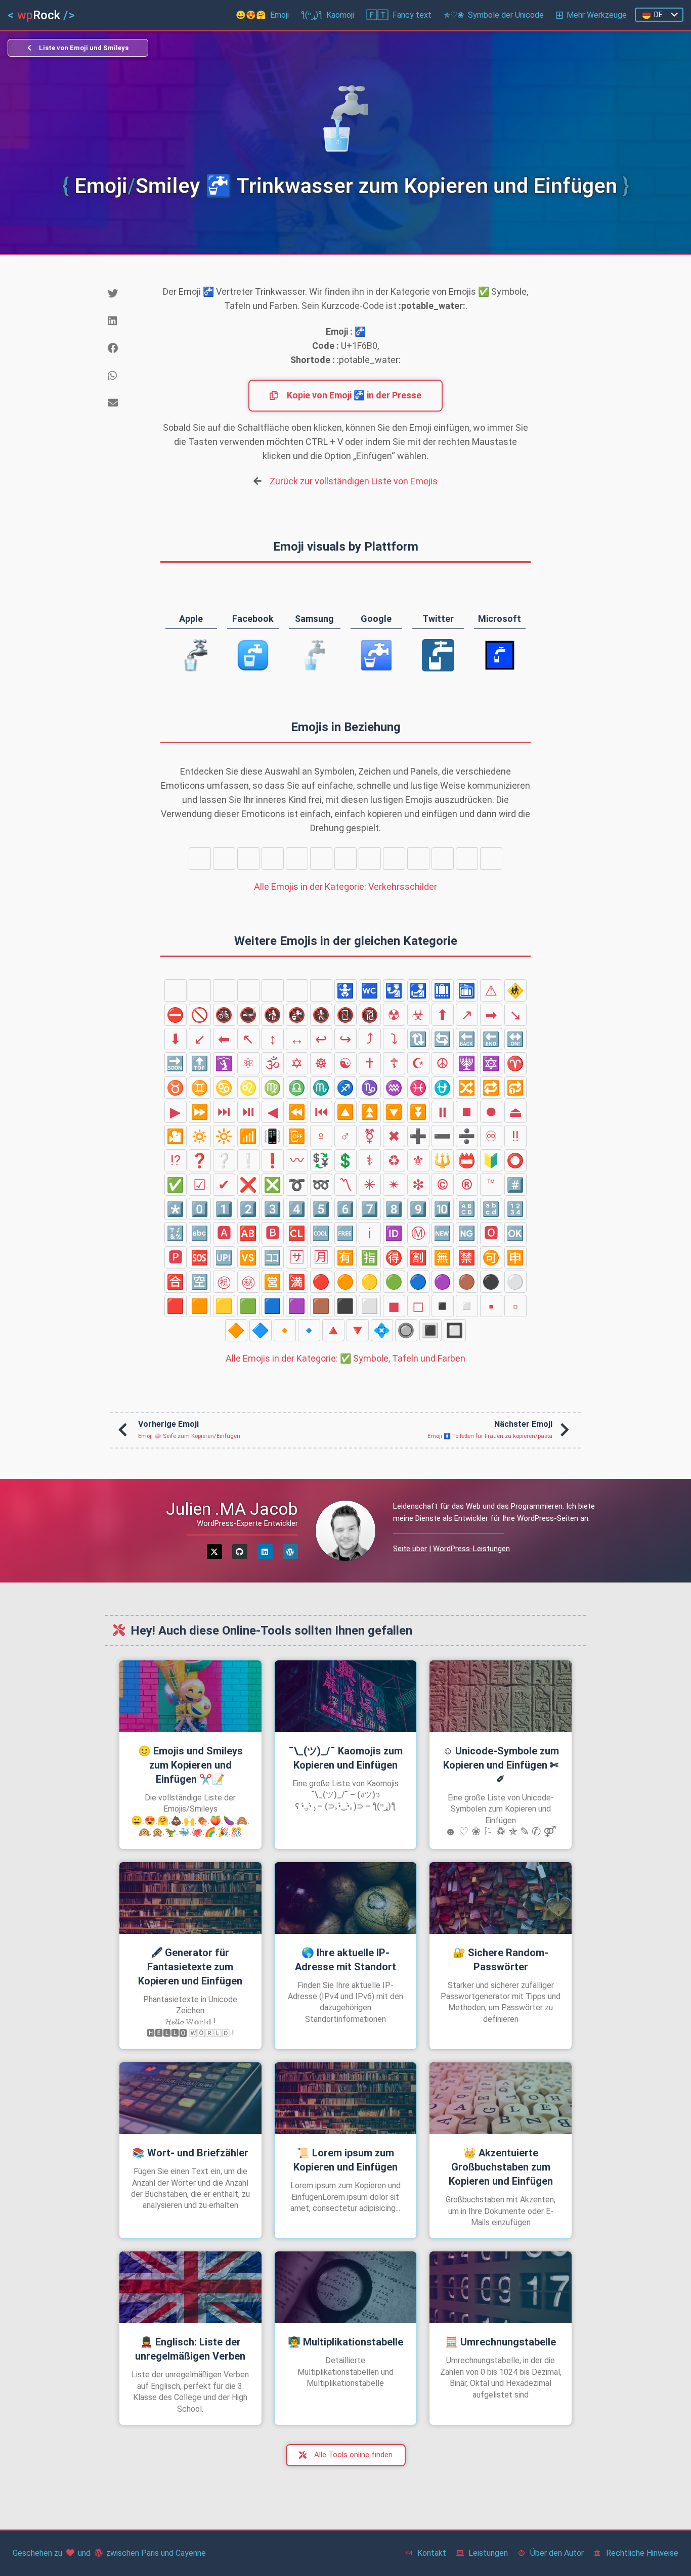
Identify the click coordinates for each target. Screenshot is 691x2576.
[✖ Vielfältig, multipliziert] (394, 1136)
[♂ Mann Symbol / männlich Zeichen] (345, 1136)
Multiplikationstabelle (345, 2342)
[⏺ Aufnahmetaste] (491, 1112)
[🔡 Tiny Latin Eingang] (491, 1209)
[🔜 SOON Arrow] (176, 1063)
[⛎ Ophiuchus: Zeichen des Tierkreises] (443, 1088)
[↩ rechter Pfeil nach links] (321, 1039)
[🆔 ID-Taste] (394, 1233)
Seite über (410, 1549)
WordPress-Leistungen (471, 1549)
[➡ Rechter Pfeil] (491, 1015)
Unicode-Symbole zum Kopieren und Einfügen (501, 1765)
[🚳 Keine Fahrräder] (224, 1015)
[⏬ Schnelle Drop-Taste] (418, 1112)
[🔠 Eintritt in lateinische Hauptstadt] (467, 1209)
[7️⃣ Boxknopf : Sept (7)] (370, 1209)
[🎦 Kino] (176, 1136)
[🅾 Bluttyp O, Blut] (491, 1233)
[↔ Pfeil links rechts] (297, 1039)
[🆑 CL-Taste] (297, 1233)
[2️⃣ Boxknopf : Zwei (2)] (248, 1209)
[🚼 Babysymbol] (248, 858)
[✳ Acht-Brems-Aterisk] (370, 1185)
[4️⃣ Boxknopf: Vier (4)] (297, 1209)
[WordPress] (290, 1552)
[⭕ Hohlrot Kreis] (515, 1160)
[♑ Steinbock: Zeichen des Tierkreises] (370, 1088)
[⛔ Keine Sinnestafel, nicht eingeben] (176, 1015)
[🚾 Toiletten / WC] (273, 858)
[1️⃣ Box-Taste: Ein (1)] (224, 1209)
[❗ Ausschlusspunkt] (273, 1160)
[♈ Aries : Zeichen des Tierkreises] (515, 1063)
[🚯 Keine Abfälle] (273, 1015)
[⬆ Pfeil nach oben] (443, 1015)
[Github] (240, 1552)
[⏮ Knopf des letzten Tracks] (321, 1112)
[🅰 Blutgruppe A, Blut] (224, 1233)
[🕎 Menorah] (467, 1063)
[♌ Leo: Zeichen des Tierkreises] (248, 1088)
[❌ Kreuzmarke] (248, 1185)
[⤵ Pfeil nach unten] (394, 1039)
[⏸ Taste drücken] (443, 1112)
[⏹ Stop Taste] (467, 1112)
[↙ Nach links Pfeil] (200, 1039)
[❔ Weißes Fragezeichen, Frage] (224, 1160)
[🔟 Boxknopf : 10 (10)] (443, 1209)
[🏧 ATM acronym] (394, 858)
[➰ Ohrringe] (297, 1185)
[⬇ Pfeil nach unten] (176, 1039)
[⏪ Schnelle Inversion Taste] (297, 1112)
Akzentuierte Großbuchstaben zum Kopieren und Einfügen (501, 2167)
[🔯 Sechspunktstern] (491, 1063)
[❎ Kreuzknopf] (273, 1185)
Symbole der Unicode (494, 15)
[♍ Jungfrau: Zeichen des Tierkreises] (273, 1088)
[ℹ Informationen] (370, 1233)
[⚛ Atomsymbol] (248, 1063)
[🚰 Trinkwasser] (443, 858)
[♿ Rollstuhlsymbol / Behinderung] (467, 858)
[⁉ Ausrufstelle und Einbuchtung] (176, 1160)
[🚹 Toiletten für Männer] (491, 858)
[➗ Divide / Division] (467, 1136)
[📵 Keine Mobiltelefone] (345, 1015)
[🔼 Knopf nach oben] (345, 1112)
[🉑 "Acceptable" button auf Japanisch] (491, 1257)
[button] (126, 294)
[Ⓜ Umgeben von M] (418, 1233)
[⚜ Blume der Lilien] (418, 1160)
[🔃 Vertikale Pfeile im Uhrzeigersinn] (418, 1039)
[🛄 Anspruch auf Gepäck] (345, 858)
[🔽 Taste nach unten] (394, 1112)
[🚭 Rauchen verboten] (248, 1015)
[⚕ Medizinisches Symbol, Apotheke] (370, 1160)
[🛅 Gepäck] (370, 858)
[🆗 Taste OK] (515, 1233)
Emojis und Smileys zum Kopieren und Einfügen (190, 1765)
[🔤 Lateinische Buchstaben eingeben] (200, 1233)
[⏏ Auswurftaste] (515, 1112)
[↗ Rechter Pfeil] (467, 1015)
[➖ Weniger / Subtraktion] (443, 1136)
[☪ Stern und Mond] (418, 1063)
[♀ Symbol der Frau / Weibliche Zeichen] (321, 1136)
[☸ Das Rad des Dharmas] (321, 1063)
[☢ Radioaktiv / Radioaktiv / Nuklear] (394, 1015)
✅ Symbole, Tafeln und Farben (345, 1358)
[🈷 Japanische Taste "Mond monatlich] (321, 1257)
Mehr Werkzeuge (597, 15)
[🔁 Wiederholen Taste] (491, 1088)
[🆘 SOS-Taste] (200, 1257)
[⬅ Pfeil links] (224, 1039)
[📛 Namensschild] (467, 1160)
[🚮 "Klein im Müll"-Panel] (418, 858)
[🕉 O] (273, 1063)
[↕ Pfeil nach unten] (273, 1039)
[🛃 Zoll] (321, 858)
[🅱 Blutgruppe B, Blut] (273, 1233)
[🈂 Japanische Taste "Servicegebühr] (297, 1257)
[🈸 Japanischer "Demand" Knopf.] (515, 1257)
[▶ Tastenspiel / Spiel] (176, 1112)
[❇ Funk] (418, 1185)
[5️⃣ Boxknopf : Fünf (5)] (321, 1209)
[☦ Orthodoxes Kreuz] (394, 1063)
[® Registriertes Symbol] (467, 1185)
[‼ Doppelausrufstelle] (515, 1136)
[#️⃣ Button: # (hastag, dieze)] (515, 1185)
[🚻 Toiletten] (224, 858)
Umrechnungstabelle (501, 2342)
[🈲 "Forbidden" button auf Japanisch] (467, 1257)
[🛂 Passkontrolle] (297, 858)
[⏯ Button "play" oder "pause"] (248, 1112)
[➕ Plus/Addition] (418, 1136)
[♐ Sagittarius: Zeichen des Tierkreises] (345, 1088)
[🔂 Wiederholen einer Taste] (515, 1088)
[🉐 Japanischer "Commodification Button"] (394, 1257)
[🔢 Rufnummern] (515, 1209)
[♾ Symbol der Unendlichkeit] (491, 1136)
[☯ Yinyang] (345, 1063)
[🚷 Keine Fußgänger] (321, 1015)
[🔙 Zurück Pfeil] (467, 1039)
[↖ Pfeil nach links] (248, 1039)
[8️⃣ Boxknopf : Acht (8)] (394, 1209)
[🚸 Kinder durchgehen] (515, 990)
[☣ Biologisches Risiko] (418, 1015)
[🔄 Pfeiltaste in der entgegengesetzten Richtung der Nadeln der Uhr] (443, 1039)
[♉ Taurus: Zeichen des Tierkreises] (176, 1088)
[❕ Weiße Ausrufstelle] (248, 1160)
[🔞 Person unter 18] (370, 1015)
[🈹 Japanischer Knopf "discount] (418, 1257)
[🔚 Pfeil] (491, 1039)
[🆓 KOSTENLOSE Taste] (345, 1233)
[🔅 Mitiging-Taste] (200, 1136)
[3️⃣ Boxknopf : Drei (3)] (273, 1209)
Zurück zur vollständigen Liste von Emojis (354, 481)
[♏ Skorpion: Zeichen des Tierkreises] (321, 1088)
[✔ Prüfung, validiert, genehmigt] (224, 1185)
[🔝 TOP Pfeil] (200, 1063)
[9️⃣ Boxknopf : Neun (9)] (418, 1209)
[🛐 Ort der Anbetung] (224, 1063)
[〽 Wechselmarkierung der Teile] (345, 1185)
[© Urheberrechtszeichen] (443, 1185)
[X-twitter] (214, 1552)
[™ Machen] (491, 1185)
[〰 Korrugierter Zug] (297, 1160)
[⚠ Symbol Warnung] (491, 990)
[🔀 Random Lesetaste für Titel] (467, 1088)
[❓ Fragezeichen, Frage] (200, 1160)
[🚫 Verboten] (200, 1015)
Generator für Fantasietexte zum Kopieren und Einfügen (190, 1967)
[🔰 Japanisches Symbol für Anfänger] (491, 1160)
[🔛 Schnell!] (515, 1039)
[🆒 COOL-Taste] (321, 1233)
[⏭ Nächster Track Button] (224, 1112)
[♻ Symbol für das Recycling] (394, 1160)
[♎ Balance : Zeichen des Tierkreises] (297, 1088)
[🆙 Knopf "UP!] (224, 1257)
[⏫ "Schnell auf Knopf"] (370, 1112)
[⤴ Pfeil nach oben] (370, 1039)
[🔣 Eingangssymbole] (176, 1233)
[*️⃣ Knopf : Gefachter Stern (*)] (176, 1209)
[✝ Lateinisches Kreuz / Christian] (370, 1063)
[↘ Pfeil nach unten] (515, 1015)
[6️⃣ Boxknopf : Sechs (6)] (345, 1209)
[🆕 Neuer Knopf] (443, 1233)
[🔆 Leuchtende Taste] (224, 1136)
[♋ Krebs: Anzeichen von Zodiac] (224, 1088)
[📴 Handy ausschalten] (297, 1136)
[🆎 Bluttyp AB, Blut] (248, 1233)
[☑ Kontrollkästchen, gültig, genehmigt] (200, 1185)
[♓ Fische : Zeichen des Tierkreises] (418, 1088)
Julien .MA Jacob (232, 1509)
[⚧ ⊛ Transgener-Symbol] (370, 1136)
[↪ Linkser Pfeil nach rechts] (345, 1039)
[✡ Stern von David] (297, 1063)
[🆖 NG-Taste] (467, 1233)
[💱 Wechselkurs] (321, 1160)
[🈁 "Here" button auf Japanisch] (273, 1257)
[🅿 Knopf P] (176, 1257)
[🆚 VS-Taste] (248, 1257)
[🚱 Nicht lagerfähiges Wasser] (297, 1015)
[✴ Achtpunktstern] (394, 1185)
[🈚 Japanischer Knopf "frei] (443, 1257)
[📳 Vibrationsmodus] (273, 1136)
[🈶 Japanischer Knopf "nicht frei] (345, 1257)
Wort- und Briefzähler (190, 2153)
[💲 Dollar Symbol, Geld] (345, 1160)
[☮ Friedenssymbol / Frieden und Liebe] (443, 1063)
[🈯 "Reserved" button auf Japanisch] (370, 1257)
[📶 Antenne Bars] (248, 1136)
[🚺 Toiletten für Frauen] (200, 858)
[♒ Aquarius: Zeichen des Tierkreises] (394, 1088)
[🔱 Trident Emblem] (443, 1160)
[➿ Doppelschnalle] (321, 1185)
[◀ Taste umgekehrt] (273, 1112)
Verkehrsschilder (345, 887)
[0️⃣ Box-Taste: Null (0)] (200, 1209)
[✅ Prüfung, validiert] (176, 1185)
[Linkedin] (265, 1552)
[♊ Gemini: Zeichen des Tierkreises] (200, 1088)
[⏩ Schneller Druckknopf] (200, 1112)
